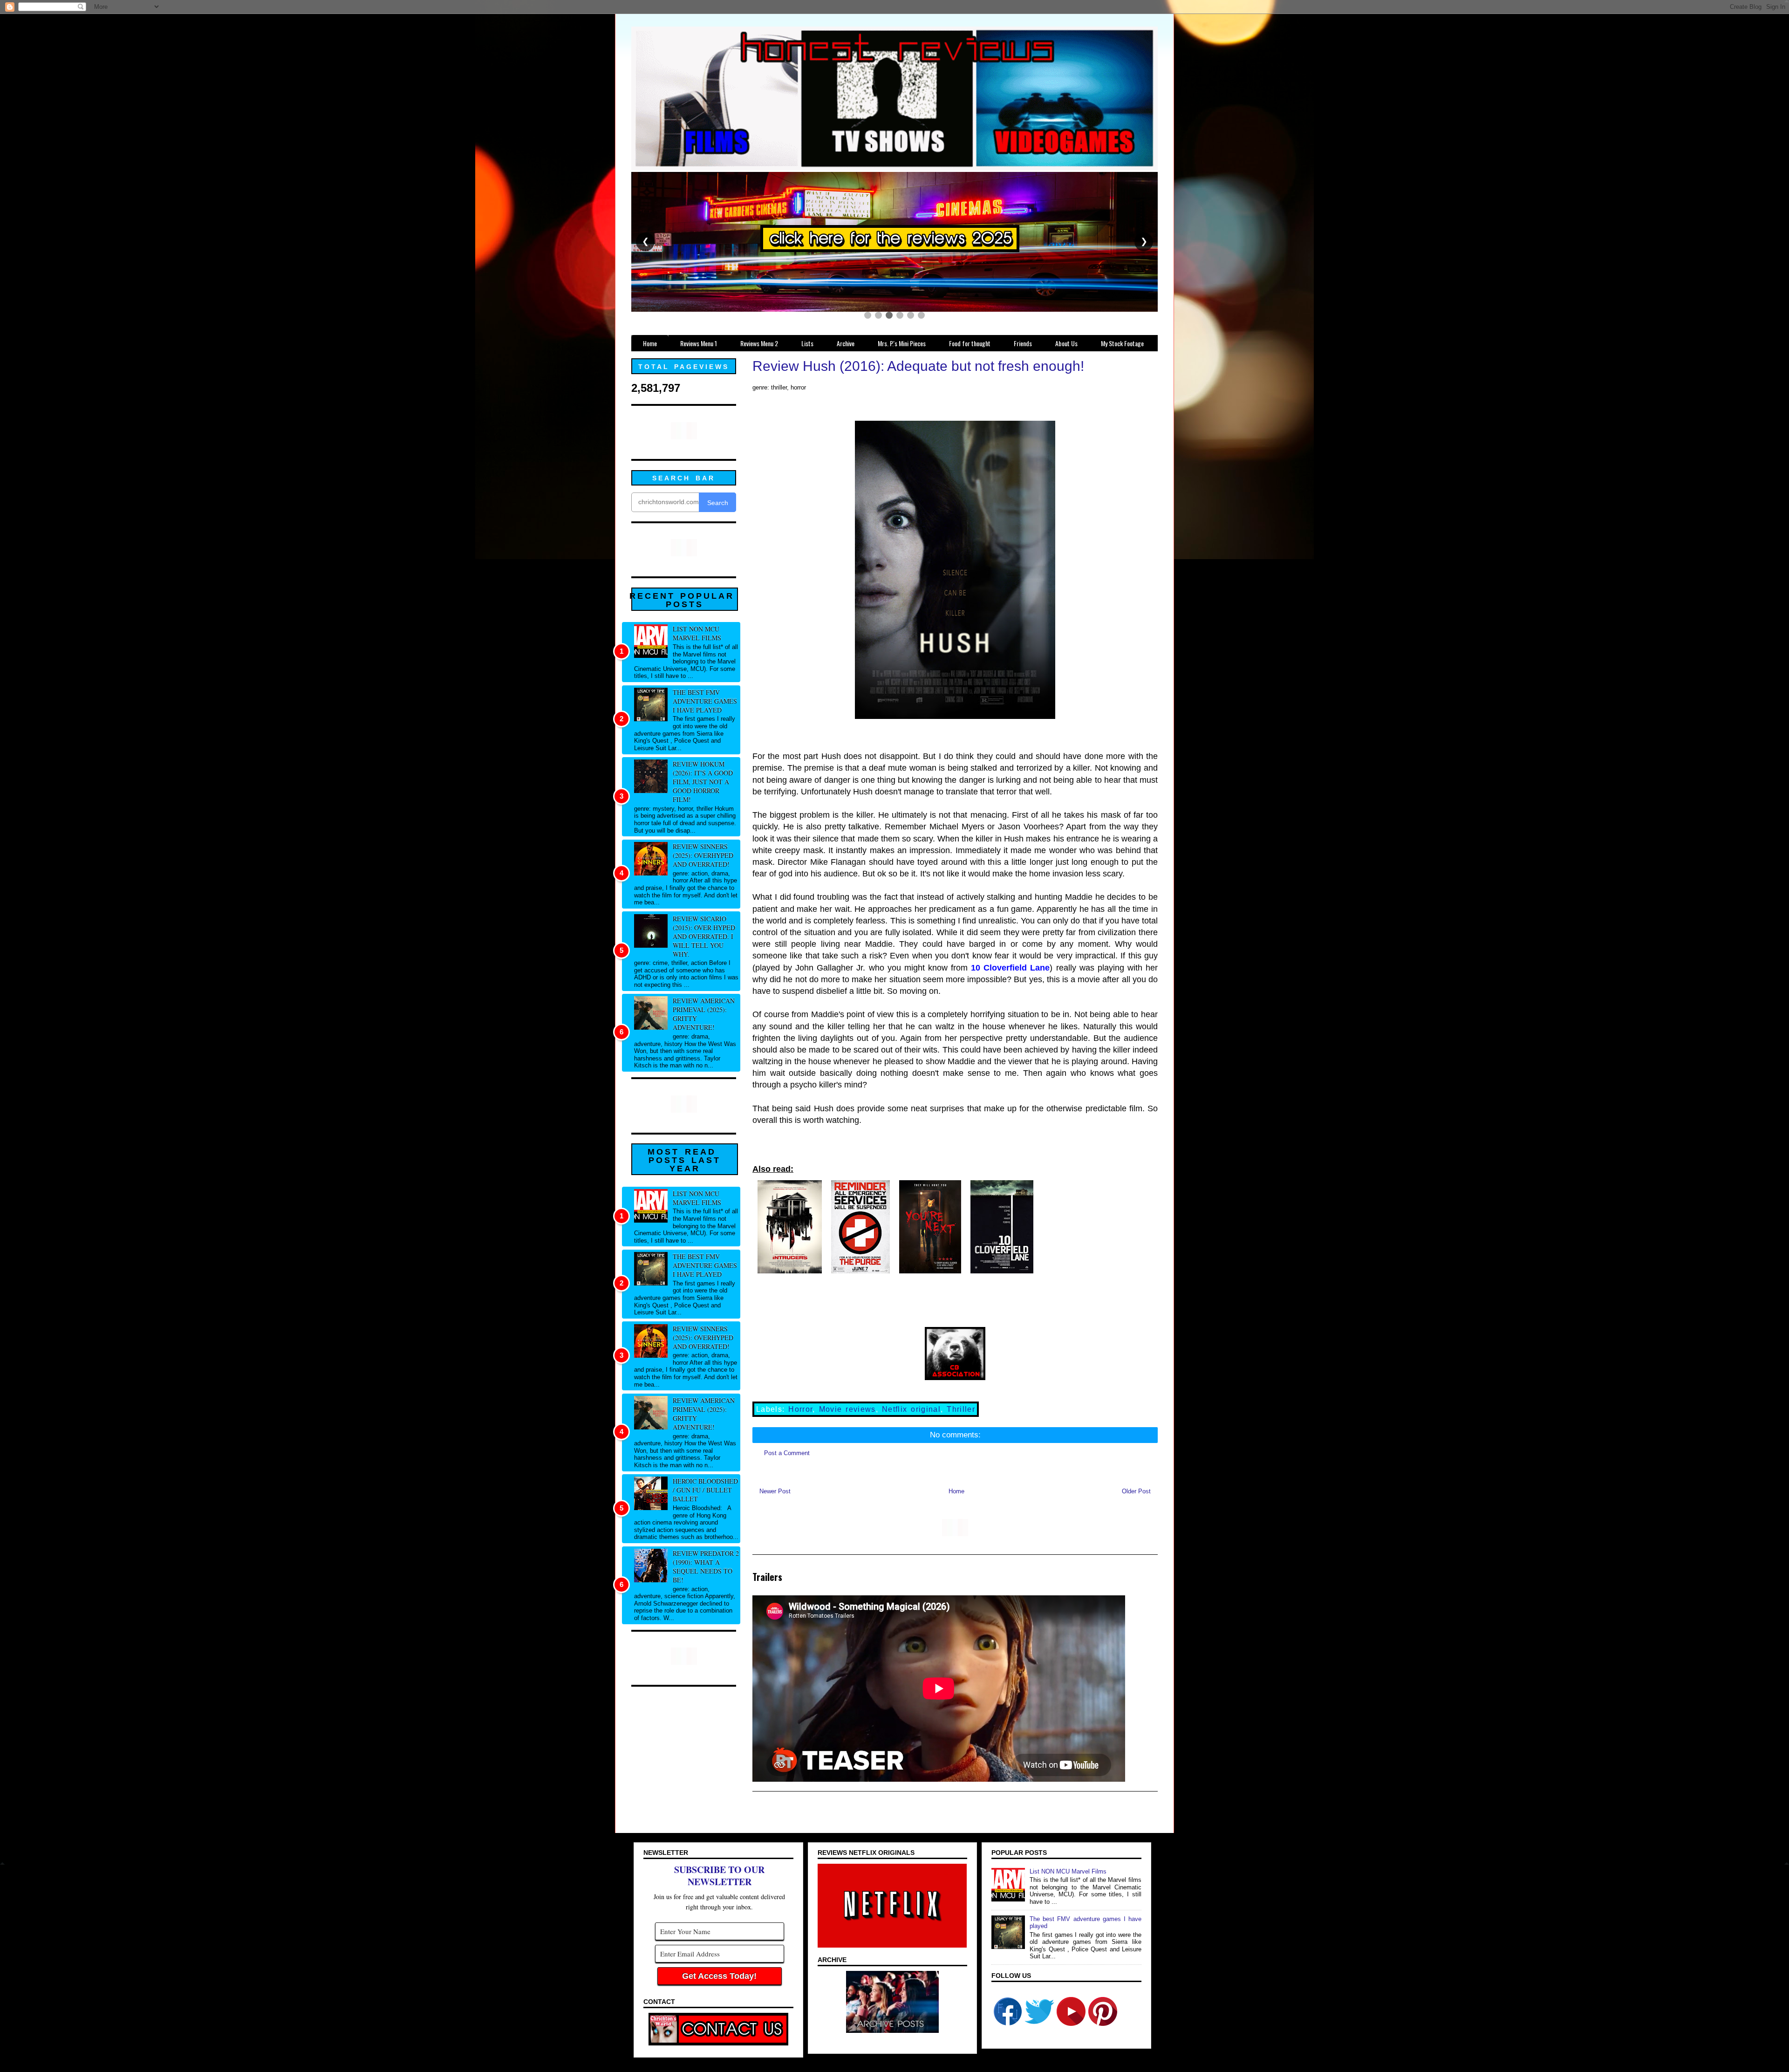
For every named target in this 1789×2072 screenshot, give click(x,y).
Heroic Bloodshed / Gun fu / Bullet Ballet (705, 1490)
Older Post (1136, 1491)
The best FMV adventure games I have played (705, 701)
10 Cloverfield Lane (1010, 968)
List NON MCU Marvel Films (697, 633)
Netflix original (911, 1409)
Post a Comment (787, 1453)
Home (956, 1491)
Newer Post (775, 1491)
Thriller (961, 1409)
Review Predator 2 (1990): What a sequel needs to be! (706, 1566)
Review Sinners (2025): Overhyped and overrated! (703, 855)
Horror (800, 1409)
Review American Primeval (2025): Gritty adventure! (704, 1014)
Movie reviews (847, 1409)
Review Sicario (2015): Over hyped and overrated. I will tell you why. (704, 936)
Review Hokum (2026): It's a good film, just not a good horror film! (703, 782)
